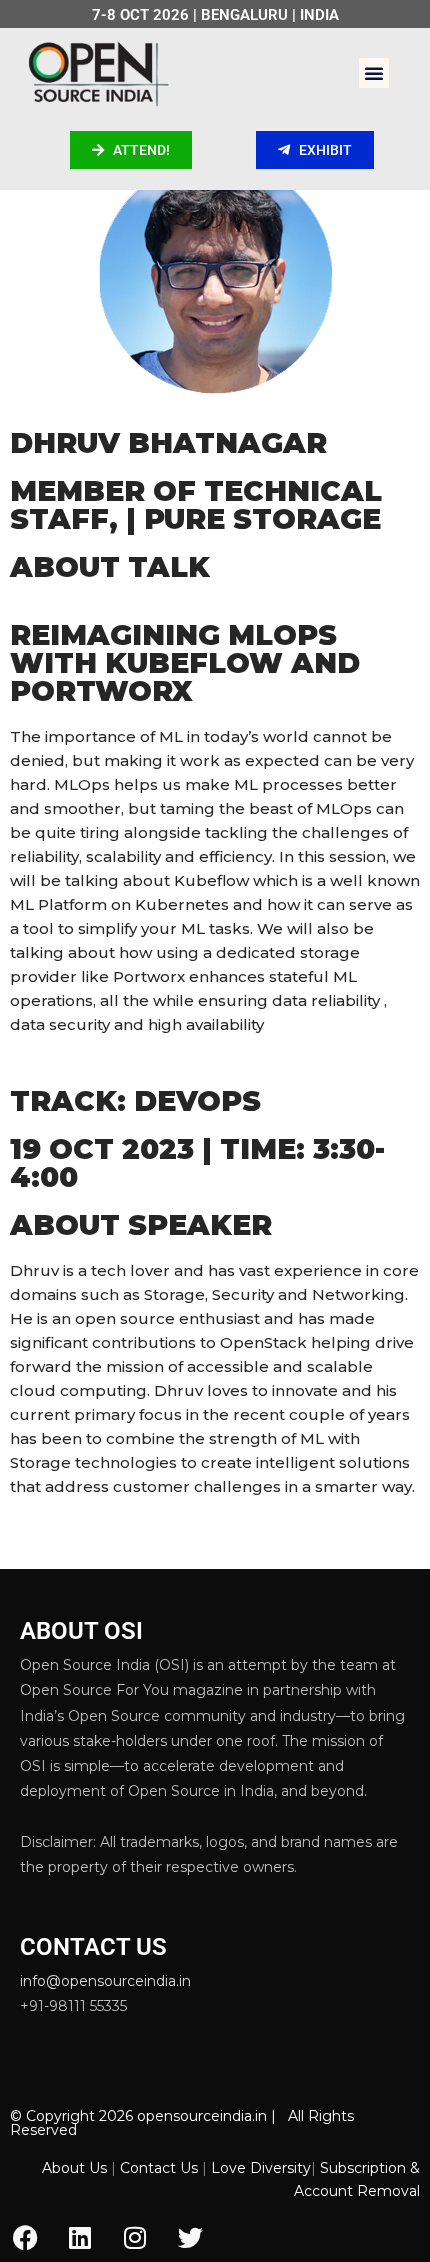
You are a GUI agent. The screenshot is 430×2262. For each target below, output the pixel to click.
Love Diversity (261, 2168)
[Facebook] (25, 2237)
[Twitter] (190, 2237)
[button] (374, 73)
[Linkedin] (80, 2237)
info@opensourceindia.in (105, 1981)
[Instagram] (135, 2237)
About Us (74, 2168)
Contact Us (159, 2168)
